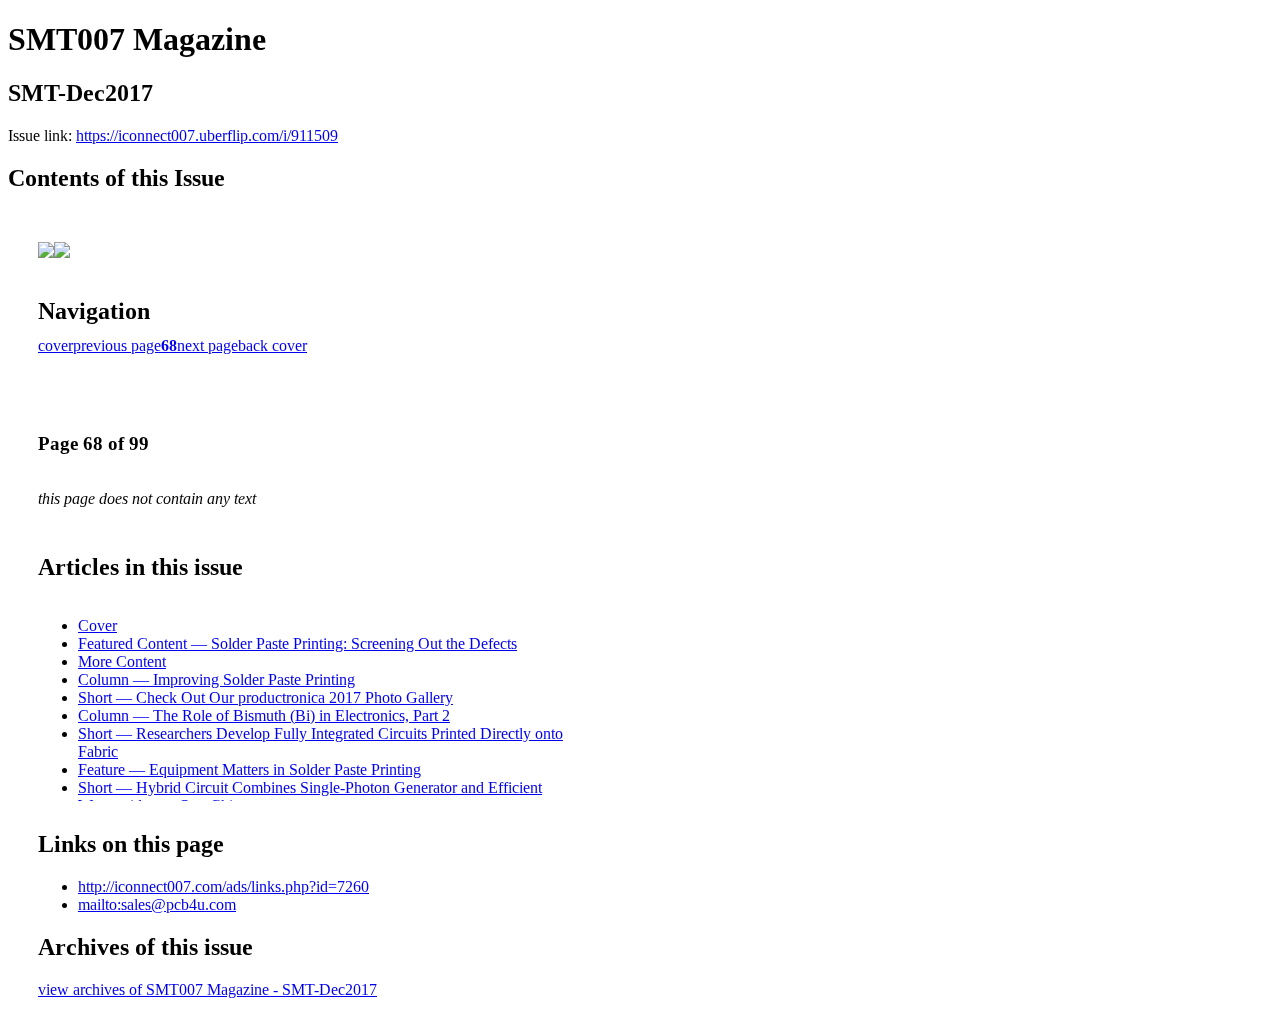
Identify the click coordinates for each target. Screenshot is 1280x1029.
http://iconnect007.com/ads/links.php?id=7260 (223, 886)
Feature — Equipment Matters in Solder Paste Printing (249, 769)
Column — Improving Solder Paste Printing (216, 679)
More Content (122, 661)
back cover (272, 345)
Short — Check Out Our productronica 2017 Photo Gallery (265, 697)
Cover (97, 625)
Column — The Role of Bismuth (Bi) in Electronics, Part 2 (264, 715)
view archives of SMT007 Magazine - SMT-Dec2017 (207, 989)
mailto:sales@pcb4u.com (157, 904)
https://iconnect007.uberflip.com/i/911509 (207, 135)
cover (55, 345)
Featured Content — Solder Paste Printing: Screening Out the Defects (297, 643)
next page (207, 345)
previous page (117, 345)
